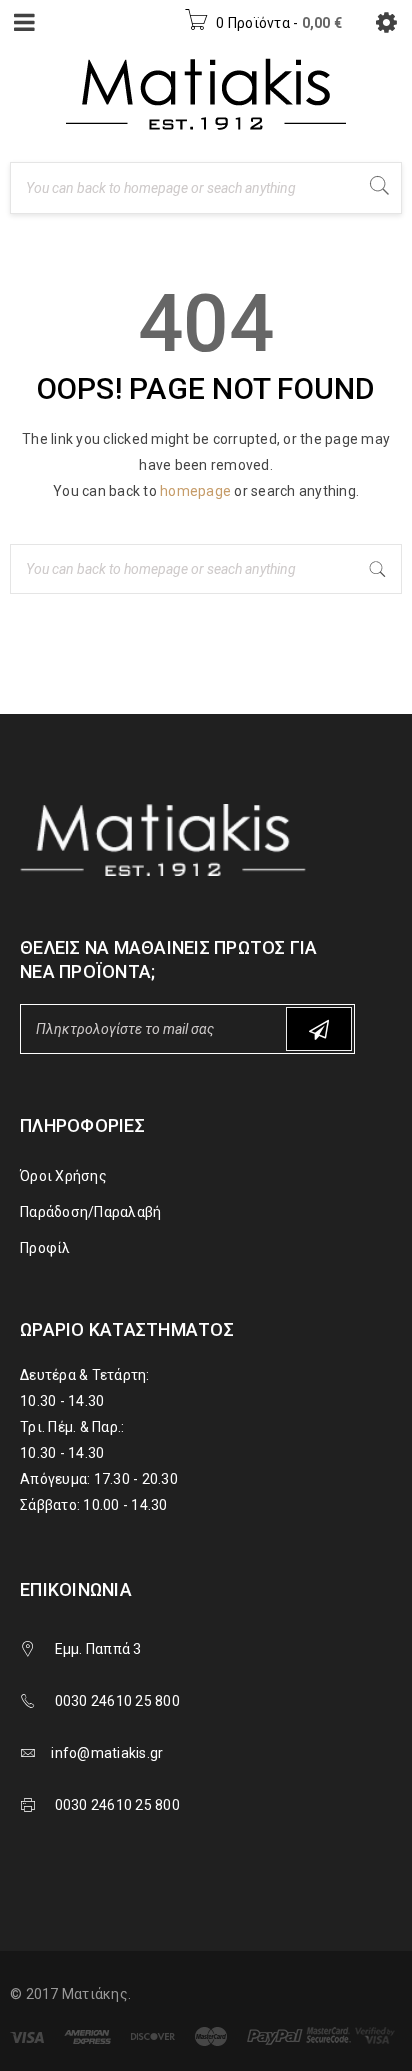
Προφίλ (45, 1248)
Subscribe (319, 1029)
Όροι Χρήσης (63, 1176)
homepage (195, 491)
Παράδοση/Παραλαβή (90, 1212)
